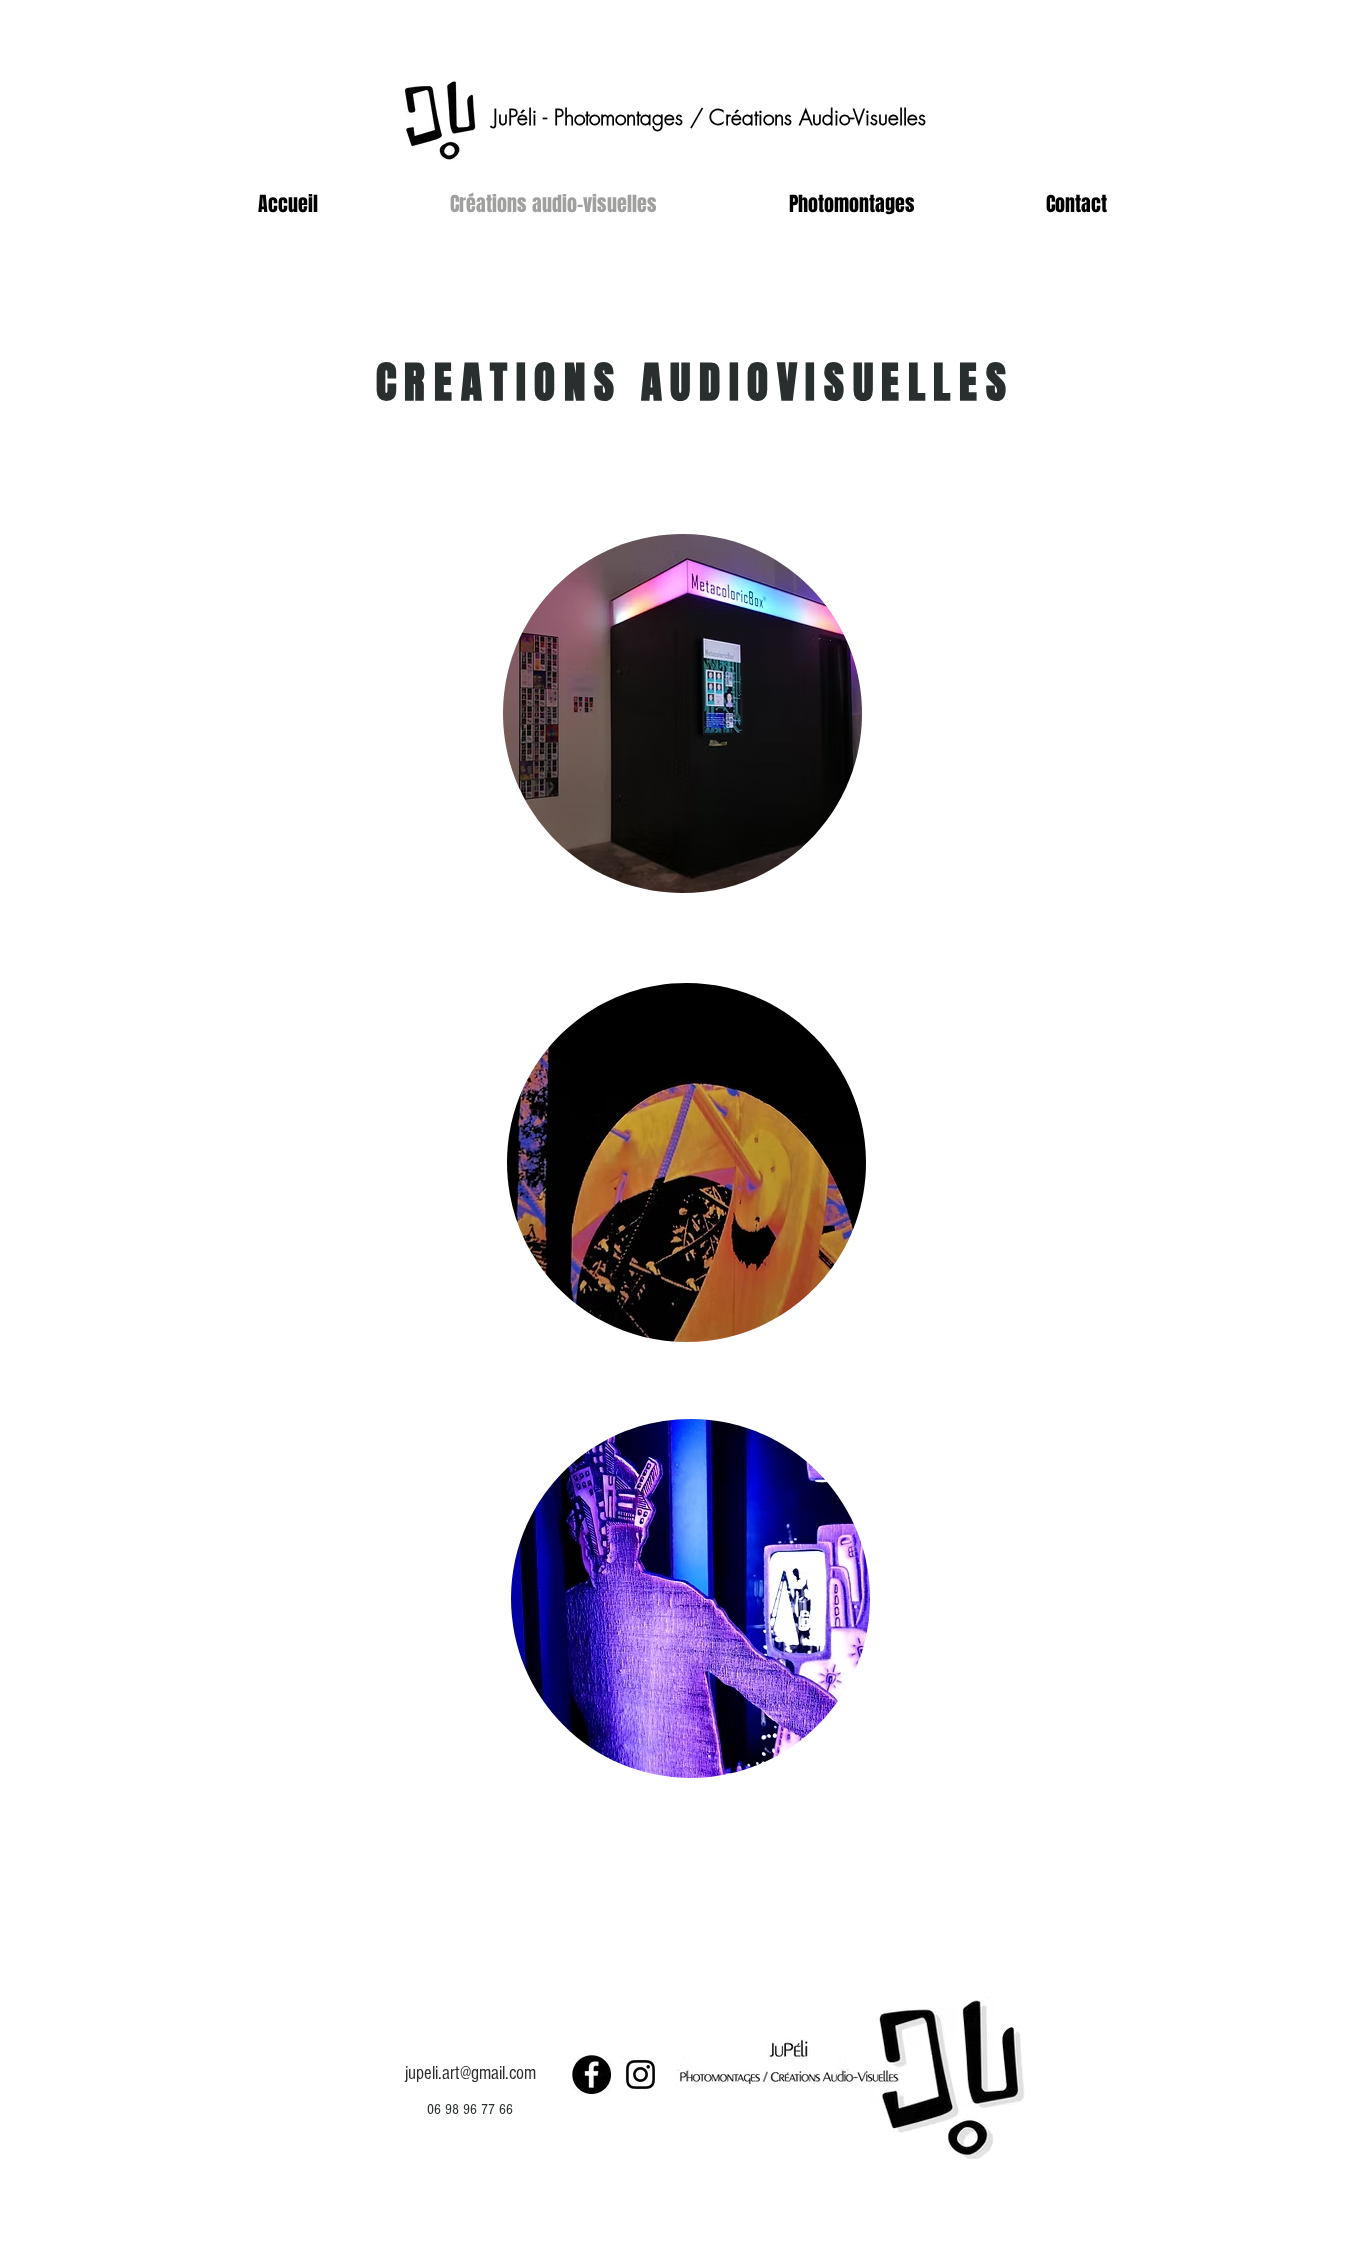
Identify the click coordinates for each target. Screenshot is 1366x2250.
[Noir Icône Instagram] (640, 2074)
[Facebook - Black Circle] (591, 2074)
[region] (683, 716)
